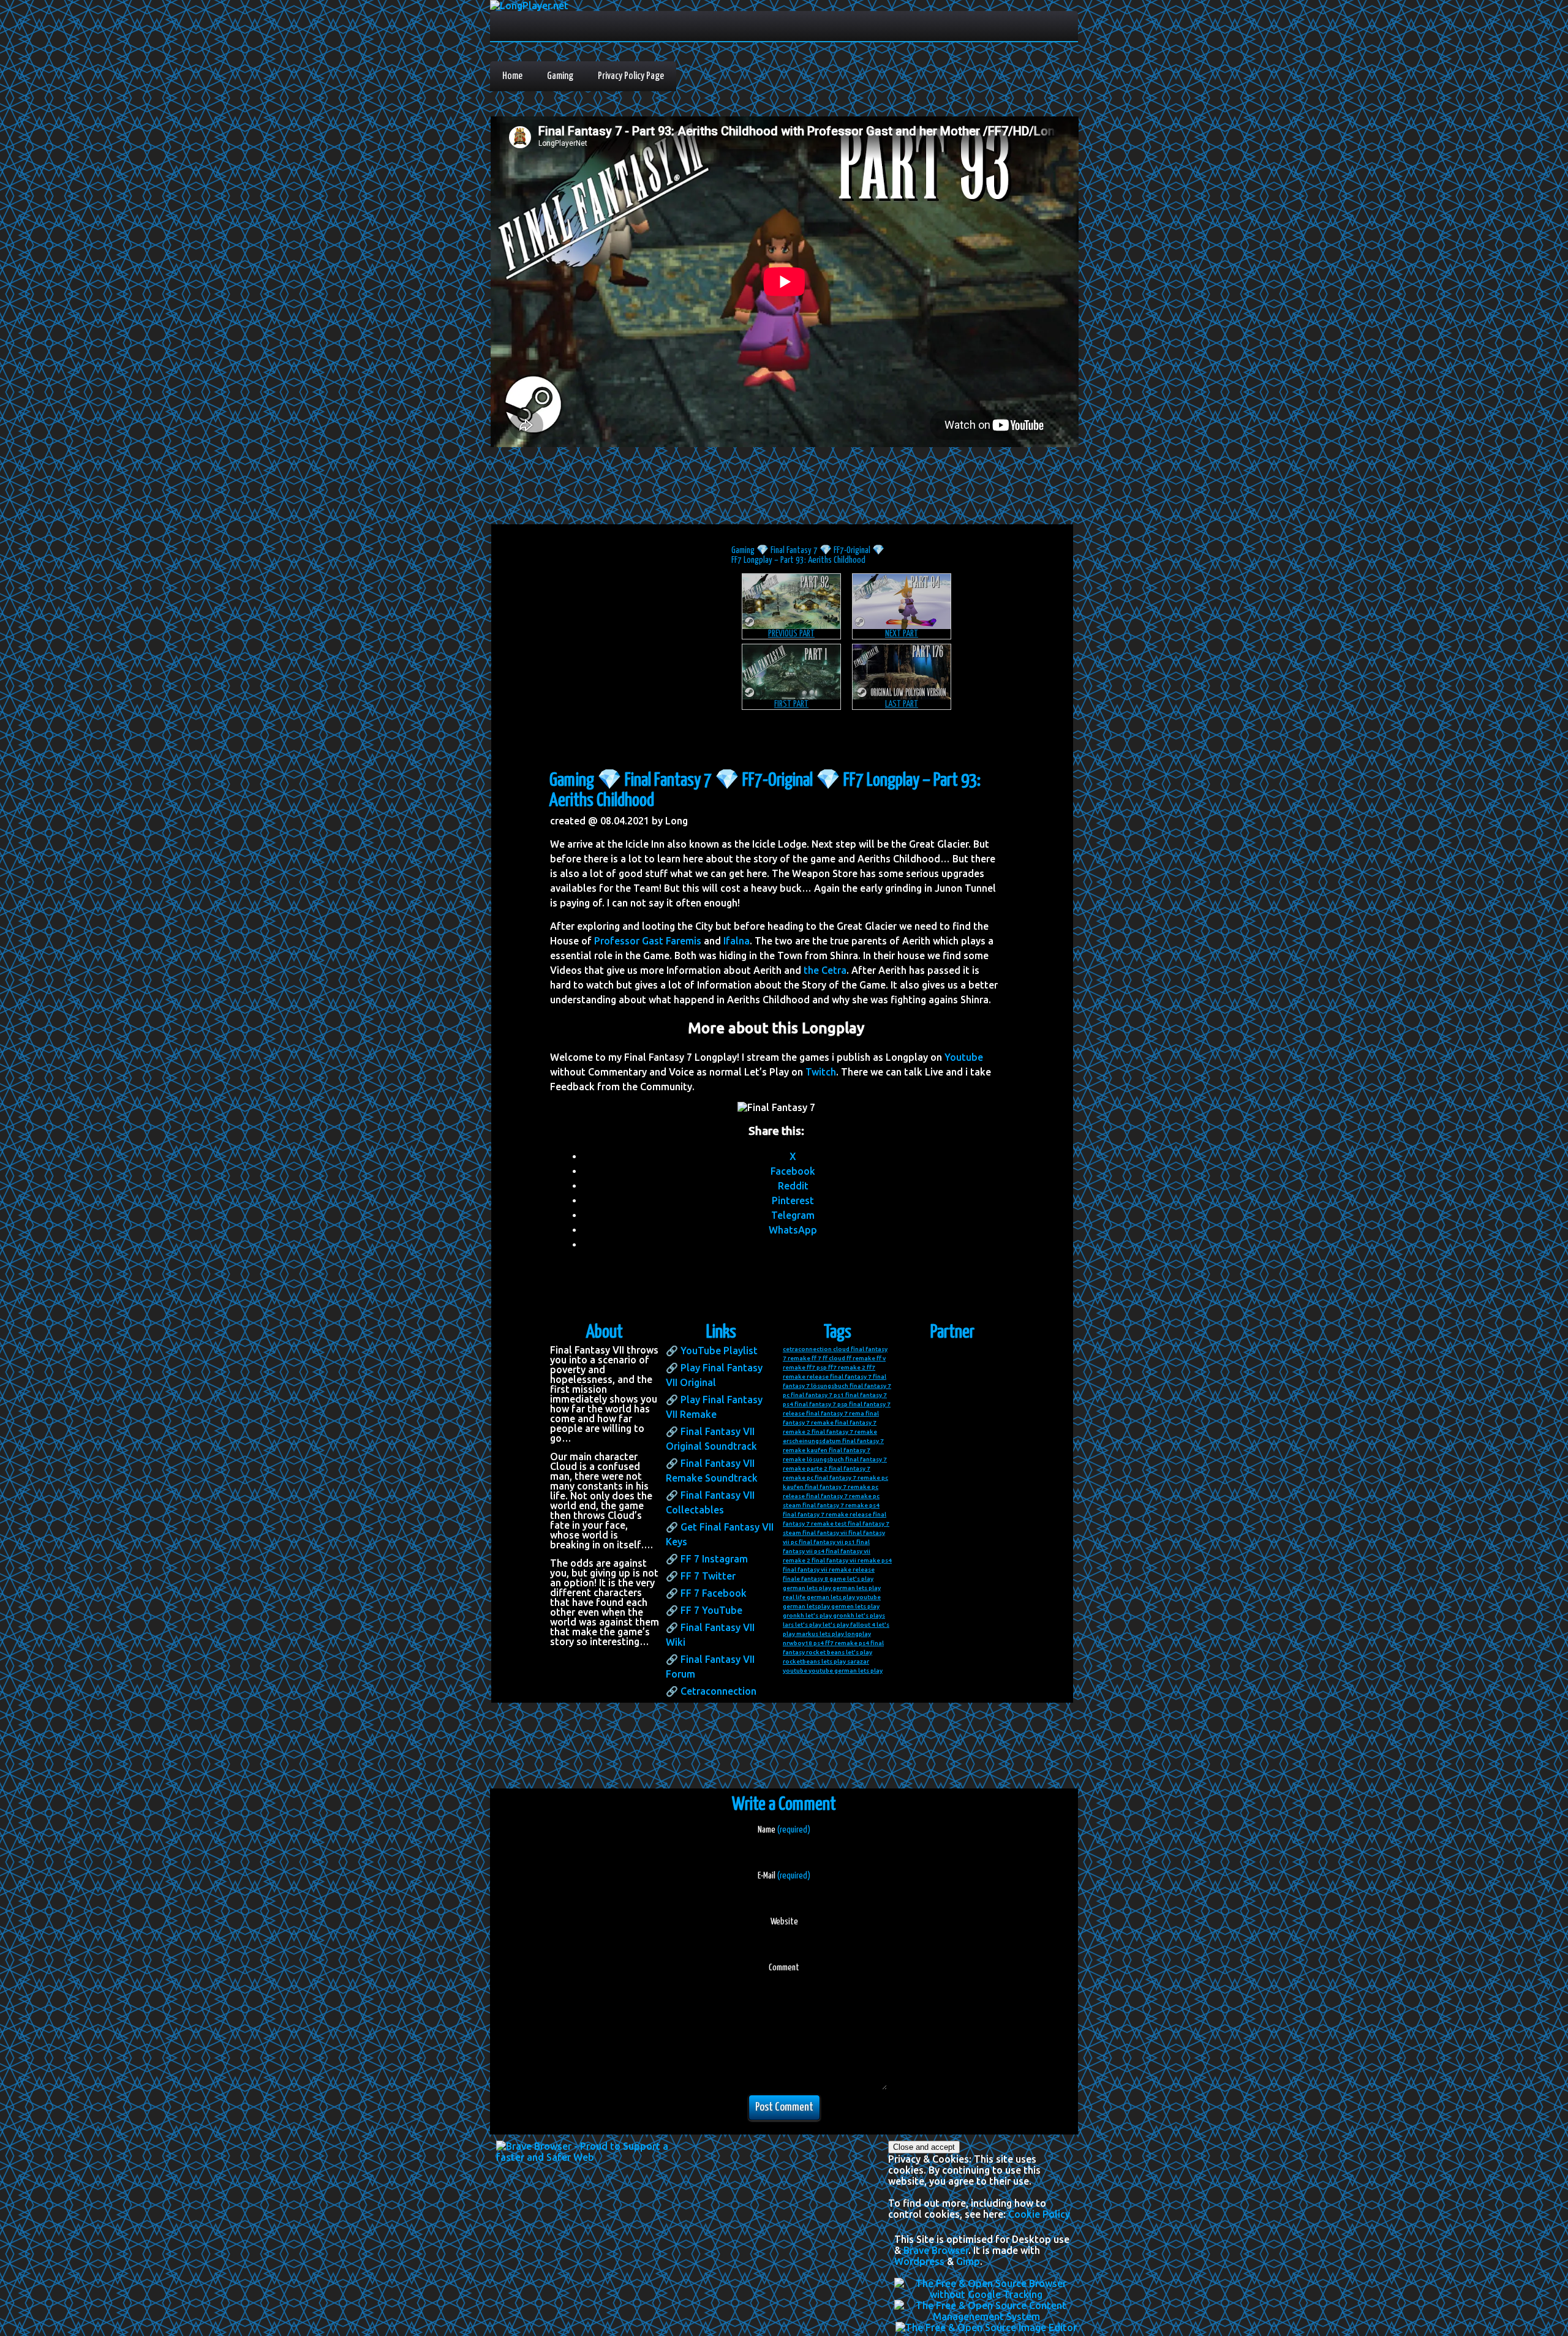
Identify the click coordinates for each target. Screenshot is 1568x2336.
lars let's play (802, 1625)
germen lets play (855, 1606)
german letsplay (806, 1606)
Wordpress (919, 2261)
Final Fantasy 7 (794, 550)
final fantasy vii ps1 (827, 1542)
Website (784, 1922)
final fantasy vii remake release (829, 1569)
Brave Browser (936, 2250)
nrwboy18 (797, 1643)
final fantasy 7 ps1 (817, 1395)
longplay (858, 1634)
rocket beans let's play (839, 1652)
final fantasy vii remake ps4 (852, 1560)
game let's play (851, 1579)
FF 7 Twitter (708, 1576)
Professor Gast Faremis (648, 941)
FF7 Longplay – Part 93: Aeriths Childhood (798, 560)
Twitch (821, 1072)
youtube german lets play (846, 1671)
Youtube (964, 1057)
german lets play (807, 1588)
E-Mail (784, 1876)
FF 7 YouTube (711, 1610)
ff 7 (816, 1358)
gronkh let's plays (859, 1615)
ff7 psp (817, 1367)
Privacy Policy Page (631, 76)
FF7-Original (852, 550)
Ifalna (737, 941)
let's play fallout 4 (849, 1625)
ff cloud (834, 1358)
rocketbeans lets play (814, 1661)
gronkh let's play (807, 1615)
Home (512, 76)
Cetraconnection (718, 1691)
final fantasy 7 (851, 1377)
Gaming (560, 76)
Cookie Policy (1039, 2214)
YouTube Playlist (719, 1351)
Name (784, 1830)
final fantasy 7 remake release (827, 1514)
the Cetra (825, 970)
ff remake (861, 1358)
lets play (832, 1634)
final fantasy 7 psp (821, 1404)
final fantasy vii (825, 1533)
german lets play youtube (844, 1597)
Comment (784, 1968)
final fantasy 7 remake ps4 (841, 1505)
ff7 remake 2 (847, 1367)
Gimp (968, 2261)
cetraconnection (807, 1349)
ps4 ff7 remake (835, 1643)
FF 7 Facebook (714, 1593)
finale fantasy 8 (805, 1579)
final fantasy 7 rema (835, 1413)
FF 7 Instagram (714, 1559)
